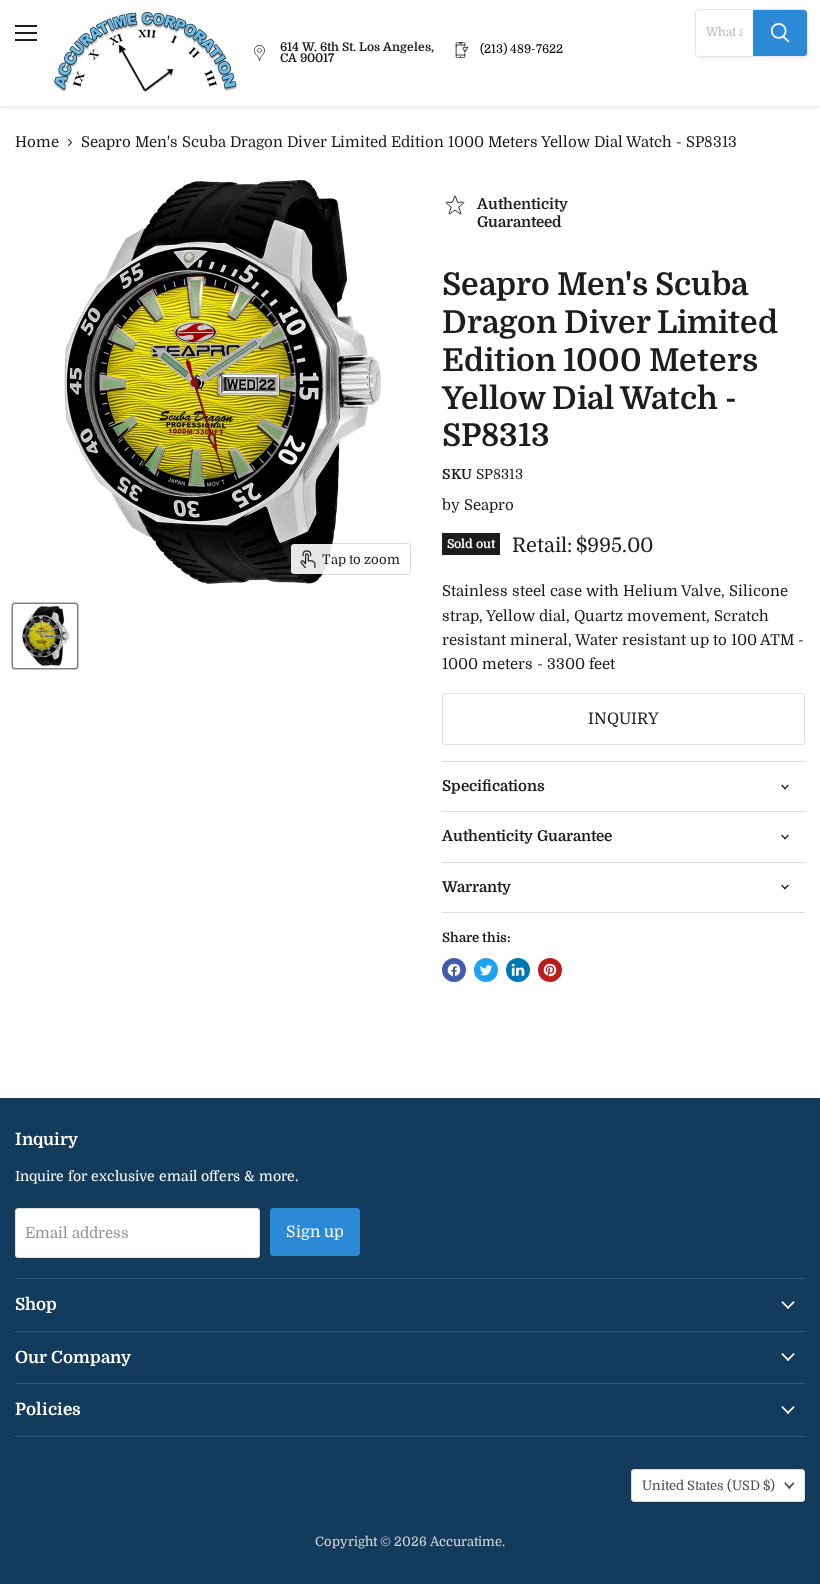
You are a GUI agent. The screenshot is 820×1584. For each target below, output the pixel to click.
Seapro (489, 505)
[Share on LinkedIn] (518, 970)
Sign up (315, 1232)
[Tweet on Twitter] (486, 970)
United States (708, 1485)
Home (37, 142)
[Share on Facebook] (454, 970)
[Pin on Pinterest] (550, 970)
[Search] (780, 33)
